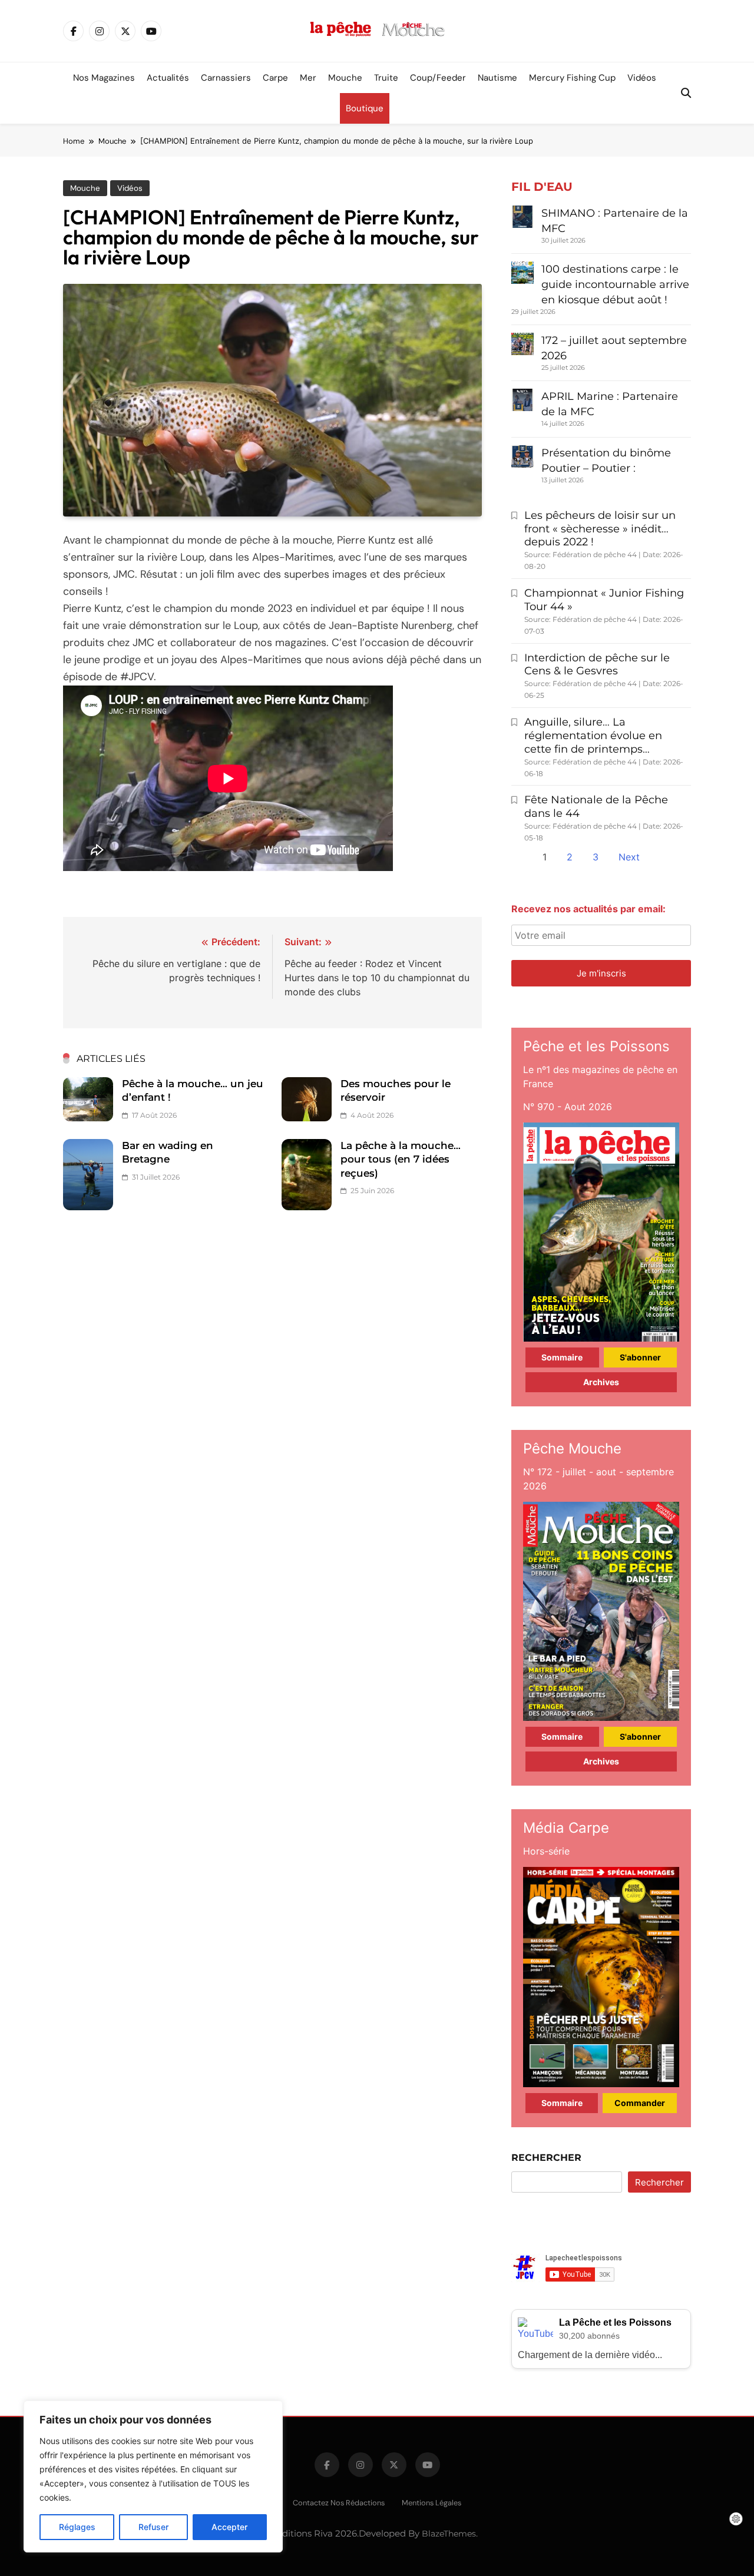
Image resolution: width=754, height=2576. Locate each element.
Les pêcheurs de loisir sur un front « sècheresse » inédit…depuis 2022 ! (600, 529)
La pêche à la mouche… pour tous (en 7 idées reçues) (401, 1159)
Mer (308, 78)
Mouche (345, 78)
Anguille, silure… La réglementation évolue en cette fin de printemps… (593, 736)
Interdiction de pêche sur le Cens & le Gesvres (597, 665)
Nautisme (497, 78)
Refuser (153, 2527)
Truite (386, 78)
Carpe (275, 78)
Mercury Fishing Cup (572, 78)
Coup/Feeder (438, 78)
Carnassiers (226, 78)
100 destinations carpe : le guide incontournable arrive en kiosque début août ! (615, 284)
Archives (601, 1382)
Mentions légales (431, 2503)
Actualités (168, 78)
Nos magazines (104, 78)
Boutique (365, 108)
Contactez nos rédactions (339, 2503)
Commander (640, 2103)
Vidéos (642, 78)
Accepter (229, 2527)
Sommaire (562, 1357)
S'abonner (640, 1357)
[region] (153, 2476)
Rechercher (546, 2158)
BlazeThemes (449, 2534)
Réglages (77, 2527)
